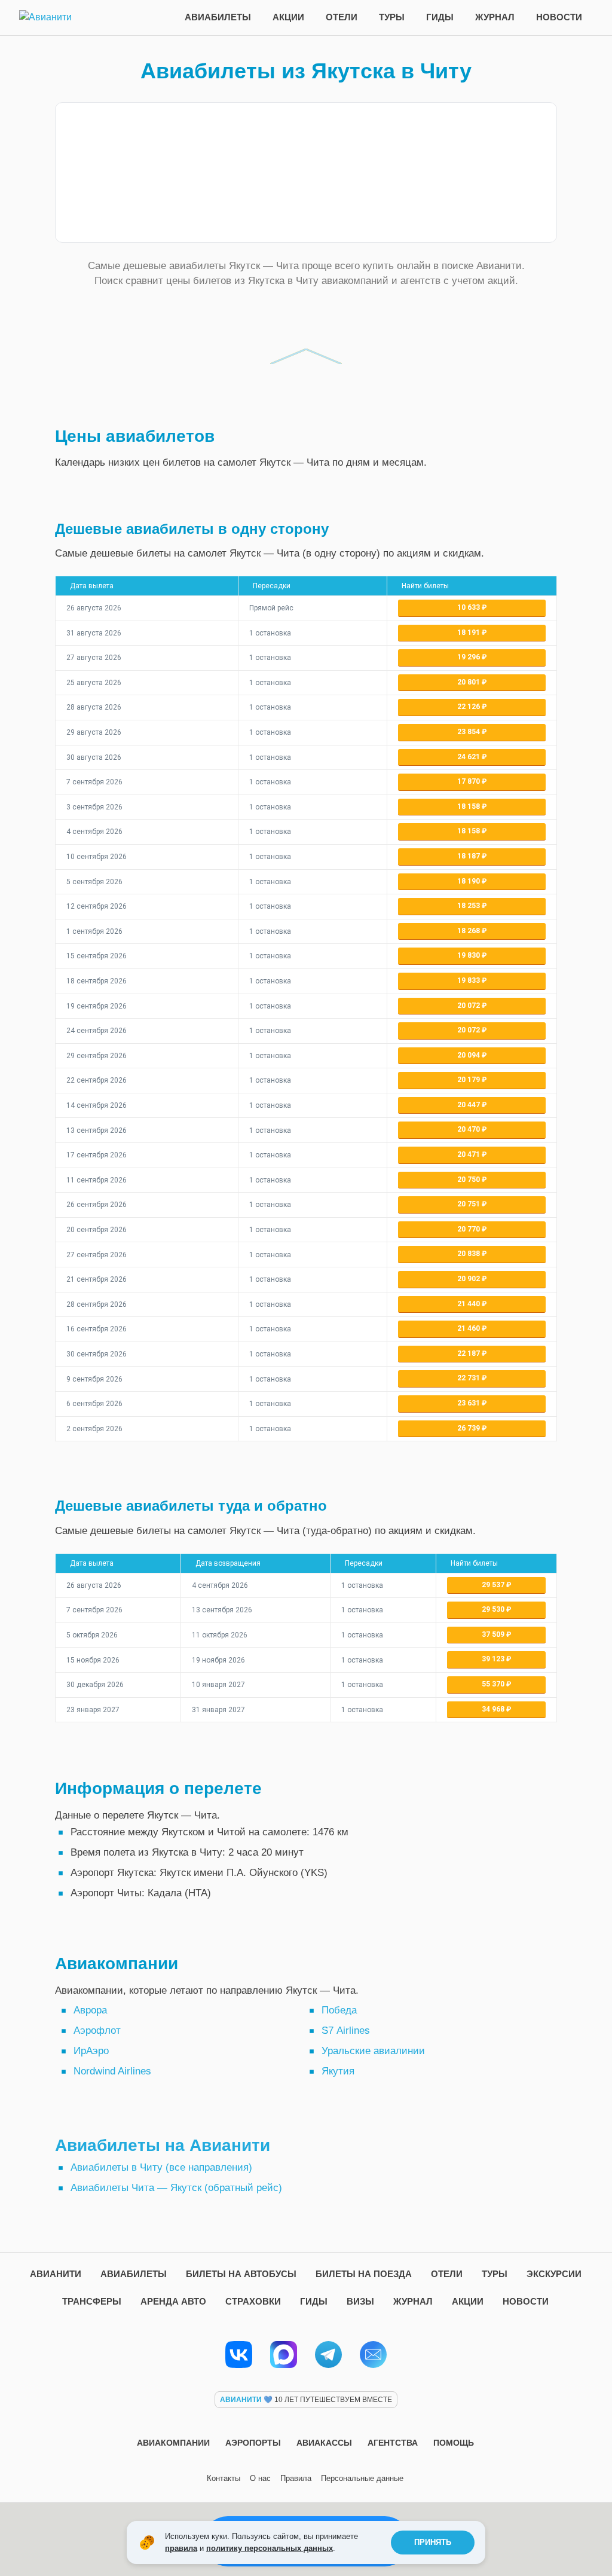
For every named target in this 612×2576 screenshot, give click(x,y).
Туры (392, 17)
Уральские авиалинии (373, 2051)
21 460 (469, 1328)
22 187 (469, 1353)
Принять (433, 2542)
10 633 (469, 607)
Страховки (253, 2301)
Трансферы (92, 2301)
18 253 (469, 906)
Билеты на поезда (364, 2274)
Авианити (56, 2274)
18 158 (469, 806)
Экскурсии (554, 2274)
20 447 (469, 1105)
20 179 (469, 1080)
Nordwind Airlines (112, 2071)
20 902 (469, 1279)
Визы (360, 2301)
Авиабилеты (218, 17)
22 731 (469, 1378)
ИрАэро (91, 2051)
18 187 (469, 856)
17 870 (469, 781)
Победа (339, 2010)
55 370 (494, 1684)
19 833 (469, 980)
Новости (559, 17)
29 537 (494, 1585)
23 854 (469, 732)
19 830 (469, 955)
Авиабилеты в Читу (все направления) (161, 2167)
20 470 (469, 1129)
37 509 (494, 1634)
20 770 (469, 1229)
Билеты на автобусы (241, 2274)
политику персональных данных (270, 2548)
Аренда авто (173, 2301)
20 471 (469, 1154)
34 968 (494, 1709)
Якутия (338, 2071)
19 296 (469, 657)
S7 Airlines (346, 2030)
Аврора (90, 2010)
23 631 (469, 1403)
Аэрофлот (97, 2030)
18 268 (469, 931)
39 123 (494, 1659)
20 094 (469, 1055)
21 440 (469, 1304)
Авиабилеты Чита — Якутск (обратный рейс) (176, 2188)
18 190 (469, 881)
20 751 (469, 1204)
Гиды (440, 17)
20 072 (469, 1006)
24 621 (469, 757)
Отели (342, 17)
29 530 (494, 1609)
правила (181, 2548)
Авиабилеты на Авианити (163, 2145)
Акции (288, 17)
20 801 (469, 682)
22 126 (469, 707)
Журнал (495, 17)
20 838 (469, 1254)
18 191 (469, 632)
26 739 (469, 1428)
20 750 (469, 1179)
